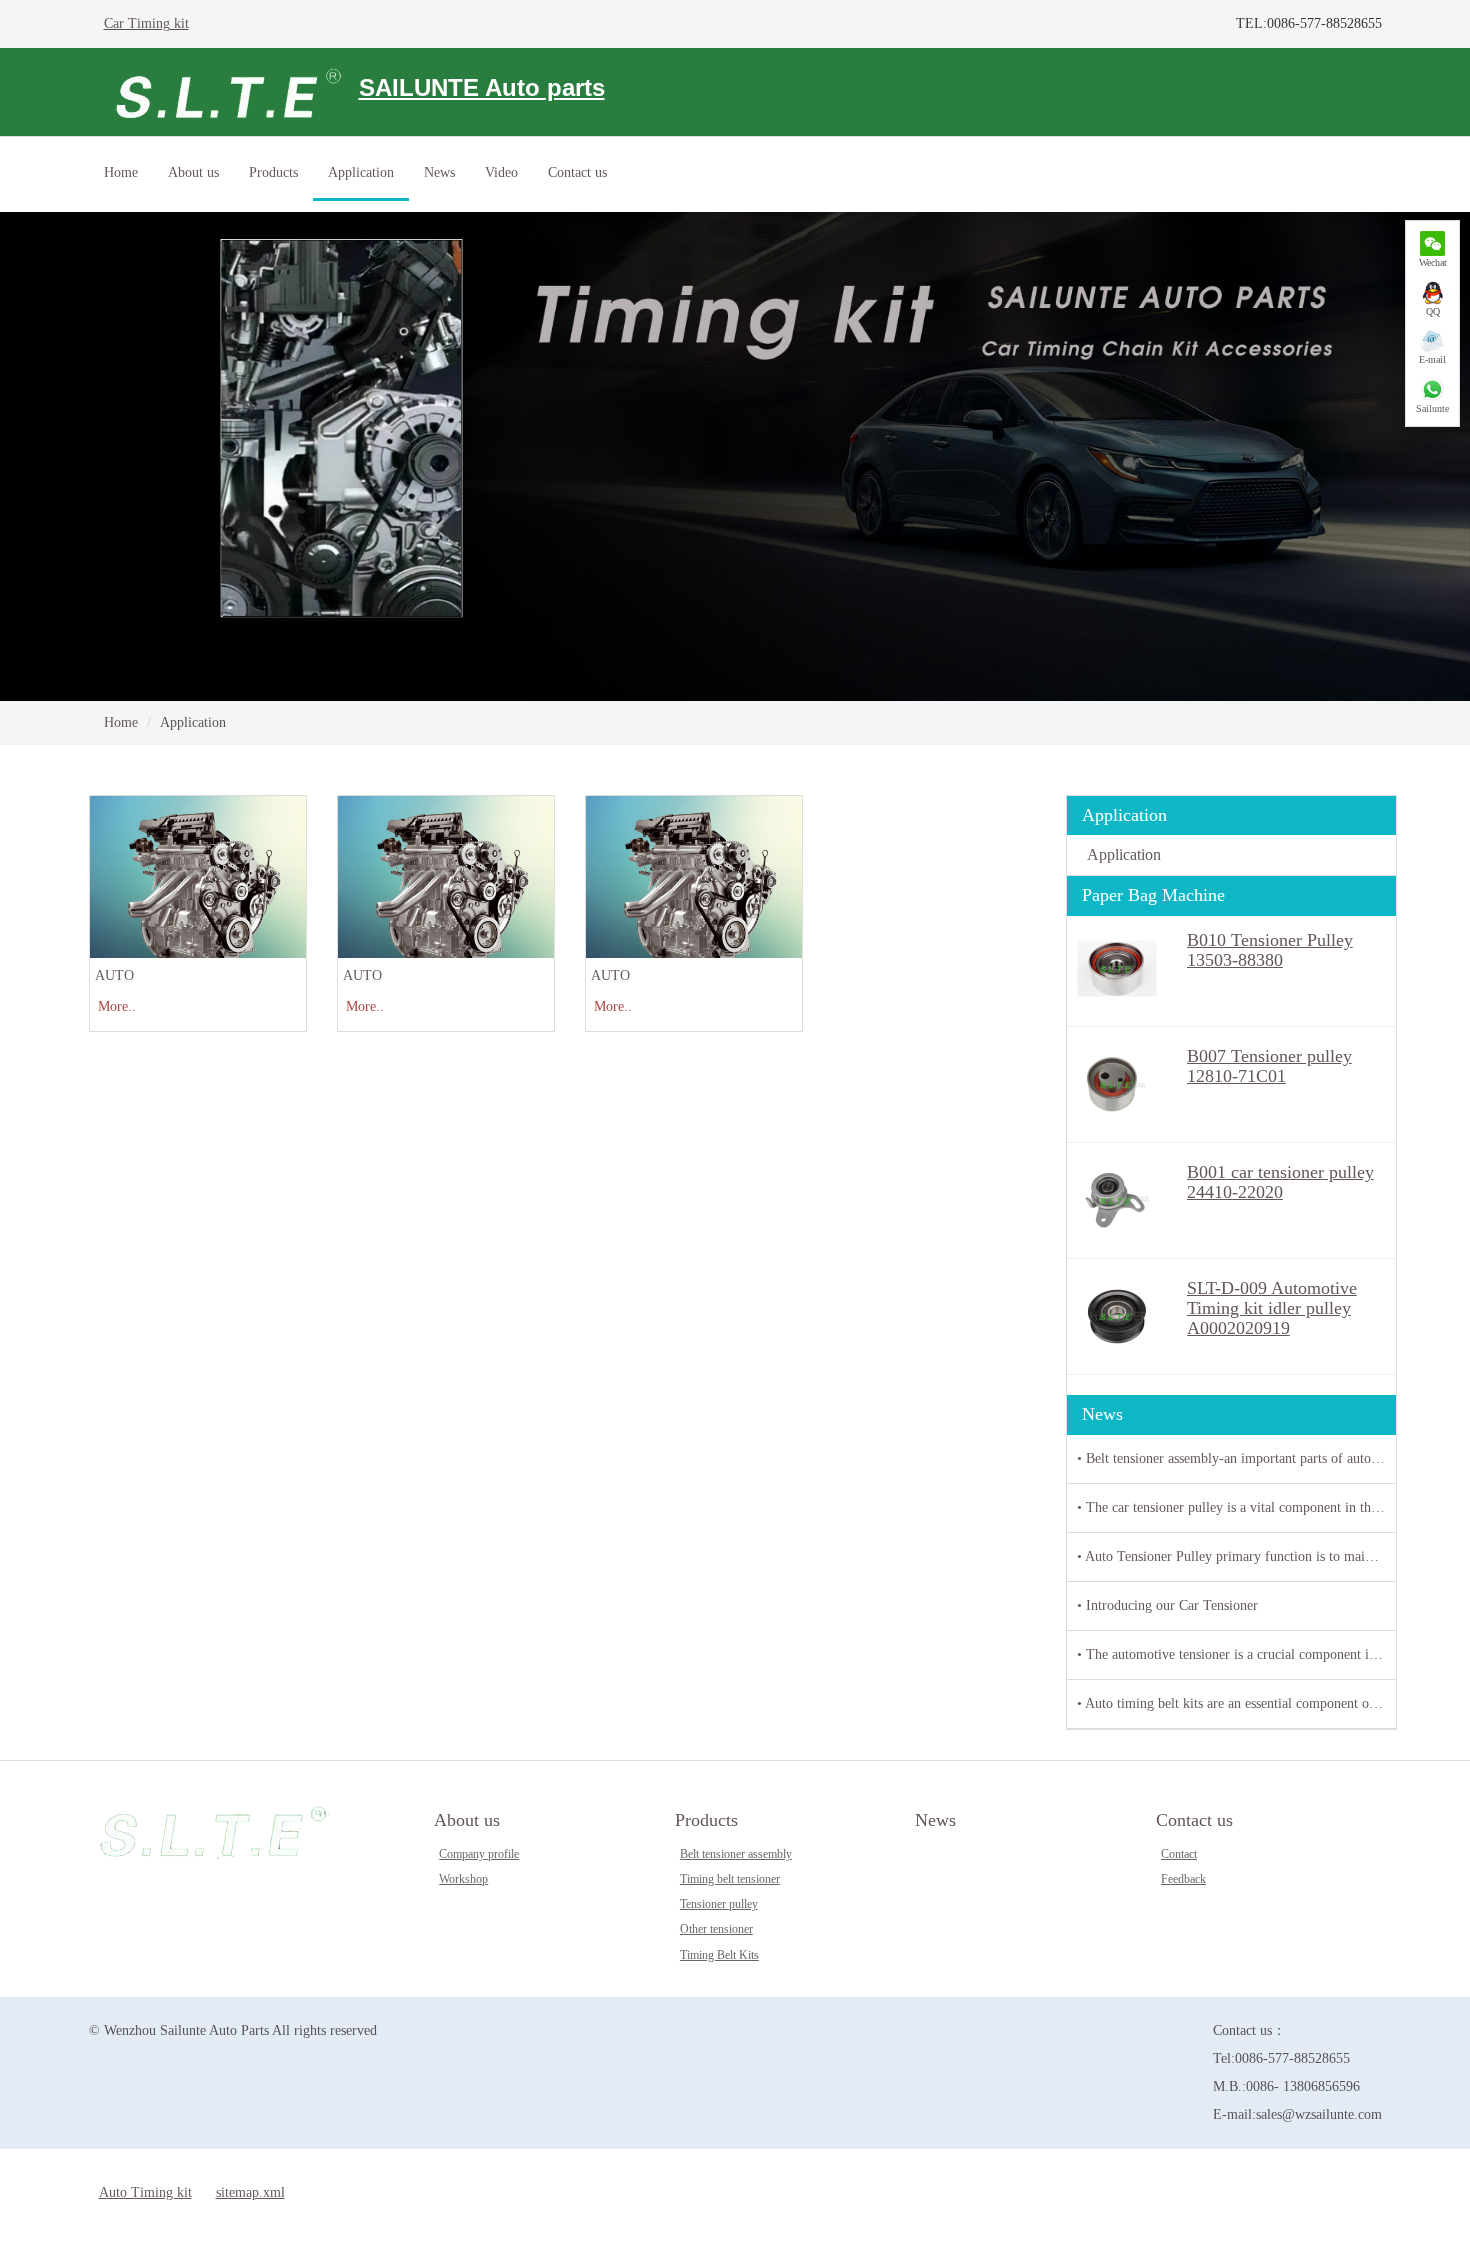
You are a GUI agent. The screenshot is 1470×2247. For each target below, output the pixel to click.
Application (361, 172)
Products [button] (273, 172)
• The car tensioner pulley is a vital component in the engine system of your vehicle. (1236, 1507)
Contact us (1194, 1820)
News (439, 172)
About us (467, 1820)
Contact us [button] (577, 172)
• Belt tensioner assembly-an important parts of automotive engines (1236, 1458)
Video (501, 172)
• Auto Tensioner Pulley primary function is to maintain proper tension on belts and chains (1236, 1556)
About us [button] (193, 172)
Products (706, 1820)
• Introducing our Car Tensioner (1167, 1605)
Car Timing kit (146, 23)
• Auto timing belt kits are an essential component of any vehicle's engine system (1236, 1703)
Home (121, 172)
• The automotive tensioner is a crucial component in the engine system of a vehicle (1236, 1654)
